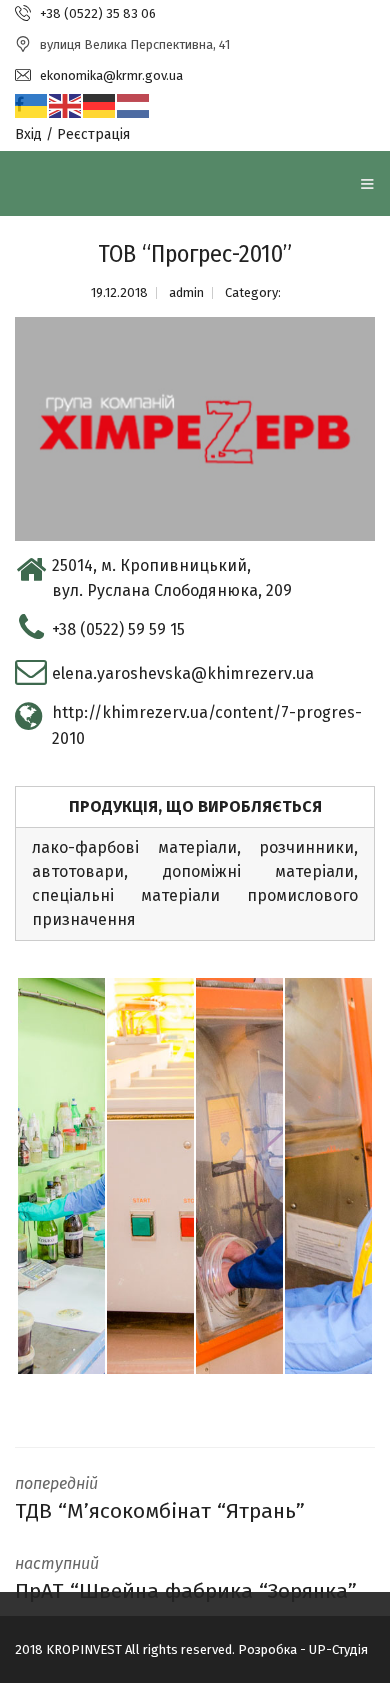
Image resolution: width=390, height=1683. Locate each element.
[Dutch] (134, 105)
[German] (100, 105)
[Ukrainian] (32, 105)
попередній (160, 1499)
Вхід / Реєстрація (72, 134)
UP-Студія (338, 1649)
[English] (66, 105)
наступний (186, 1579)
